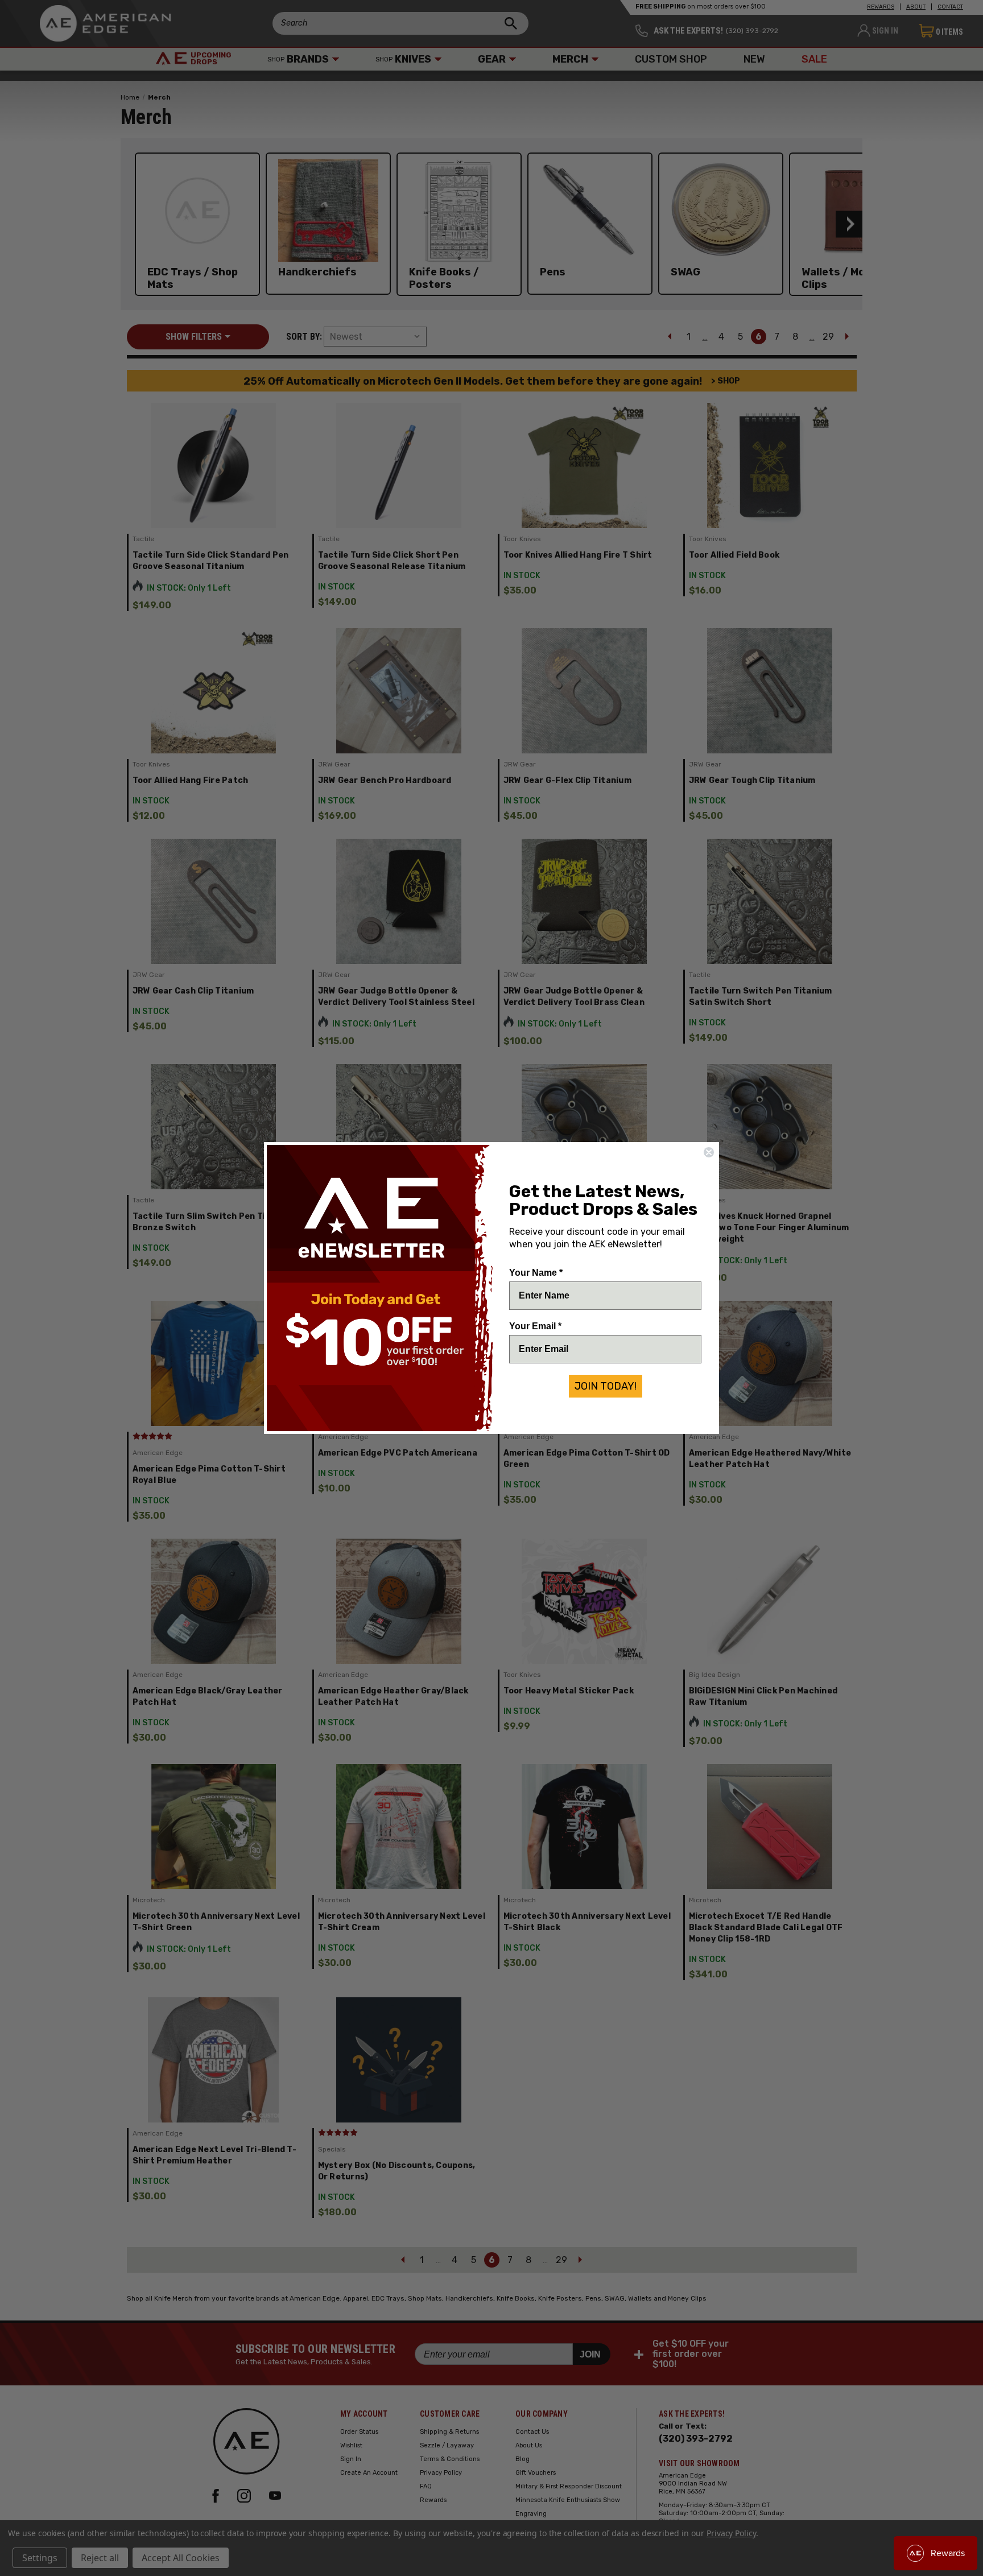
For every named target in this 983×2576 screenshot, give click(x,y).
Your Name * (536, 1273)
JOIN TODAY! (606, 1386)
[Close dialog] (709, 1152)
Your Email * (535, 1326)
